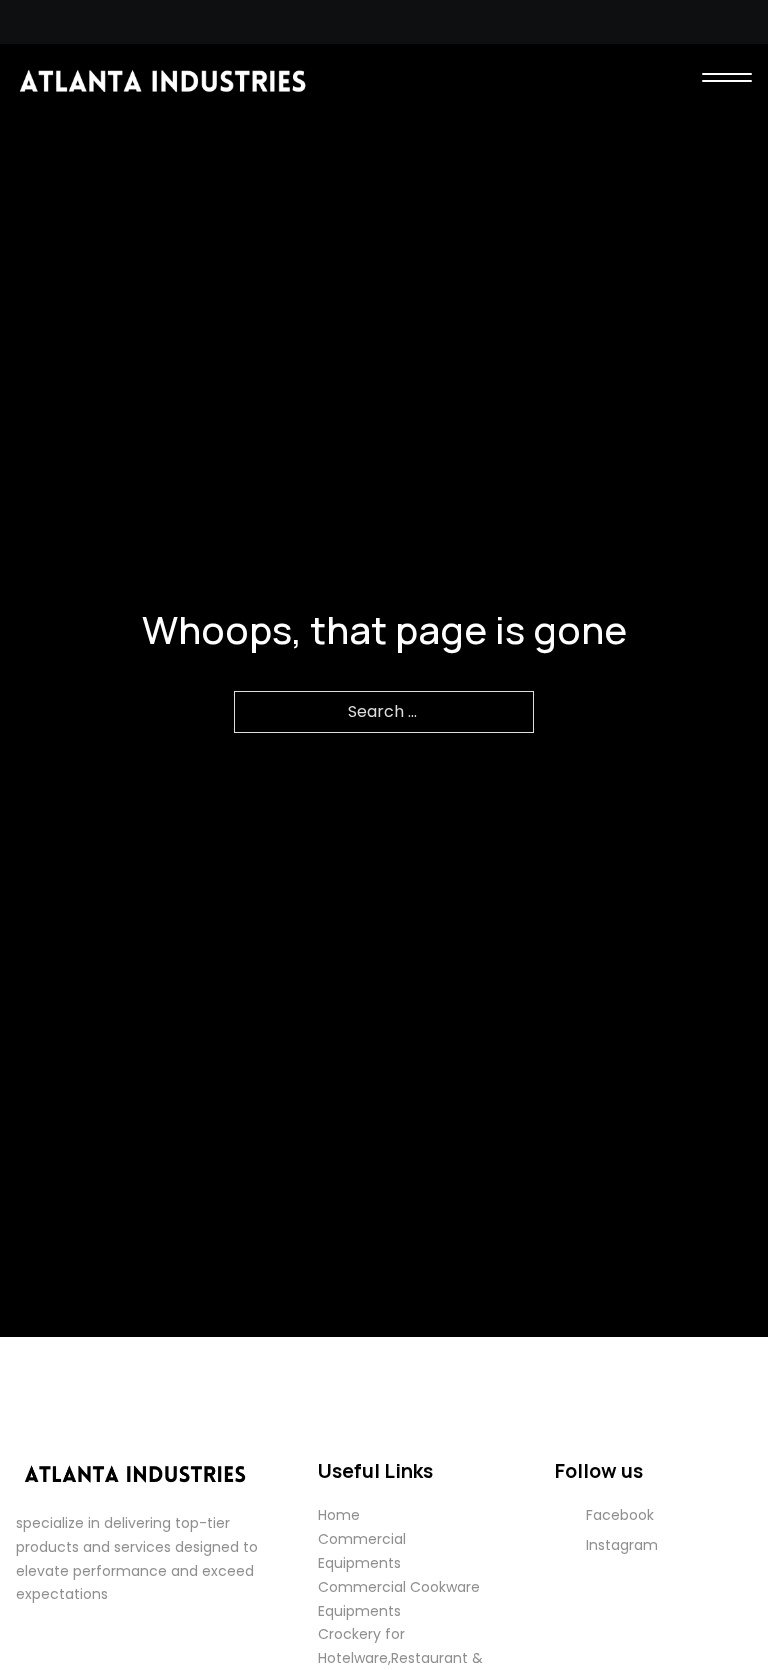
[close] (727, 80)
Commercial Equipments (362, 1551)
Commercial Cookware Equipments (399, 1599)
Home (339, 1515)
